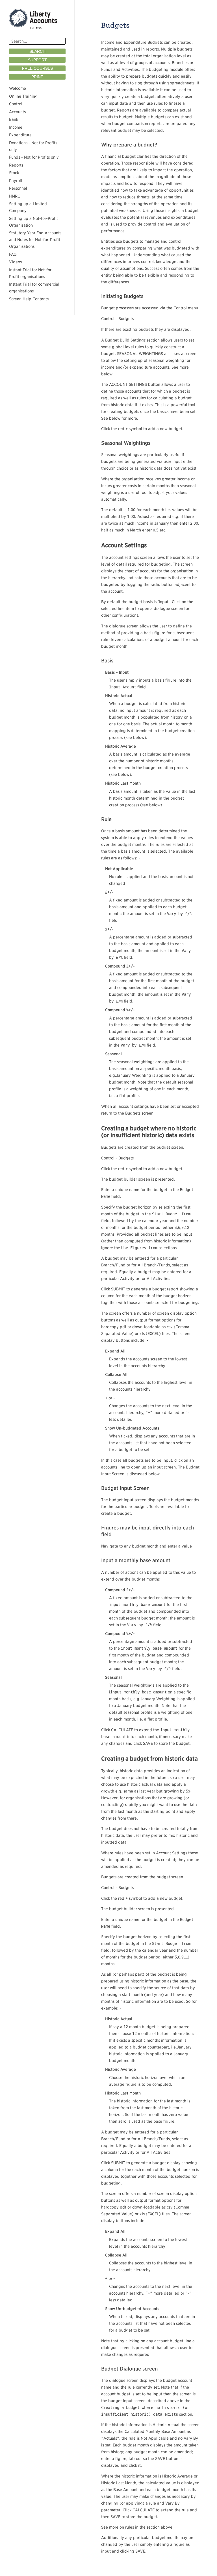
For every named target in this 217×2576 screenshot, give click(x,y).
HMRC (15, 196)
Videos (15, 262)
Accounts (17, 112)
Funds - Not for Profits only (34, 157)
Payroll (16, 181)
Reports (16, 165)
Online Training (23, 96)
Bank (14, 119)
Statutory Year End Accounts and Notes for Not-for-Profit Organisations (35, 240)
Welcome (18, 88)
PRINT (37, 77)
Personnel (18, 188)
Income (16, 127)
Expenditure (20, 135)
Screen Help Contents (29, 299)
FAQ (13, 254)
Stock (14, 173)
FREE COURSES (37, 68)
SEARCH (37, 51)
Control (16, 104)
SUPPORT (37, 60)
